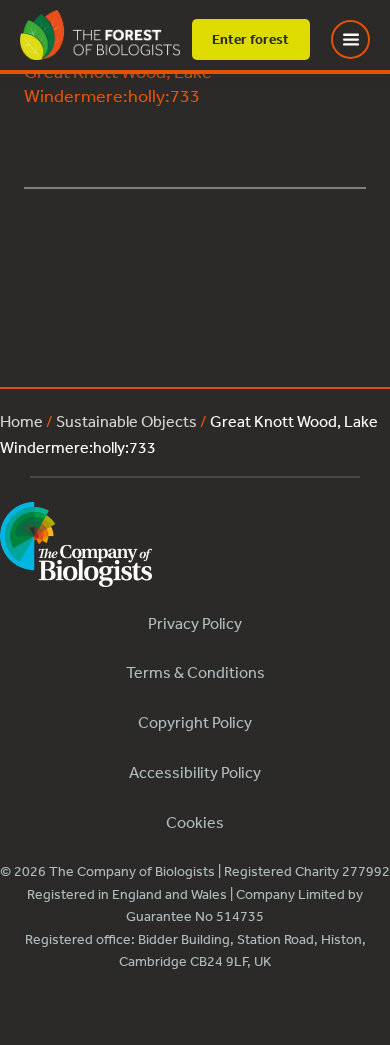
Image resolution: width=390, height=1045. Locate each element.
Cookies (195, 822)
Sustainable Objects (126, 421)
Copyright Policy (195, 722)
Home (21, 421)
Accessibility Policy (195, 772)
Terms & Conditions (195, 672)
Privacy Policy (195, 623)
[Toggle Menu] (363, 39)
